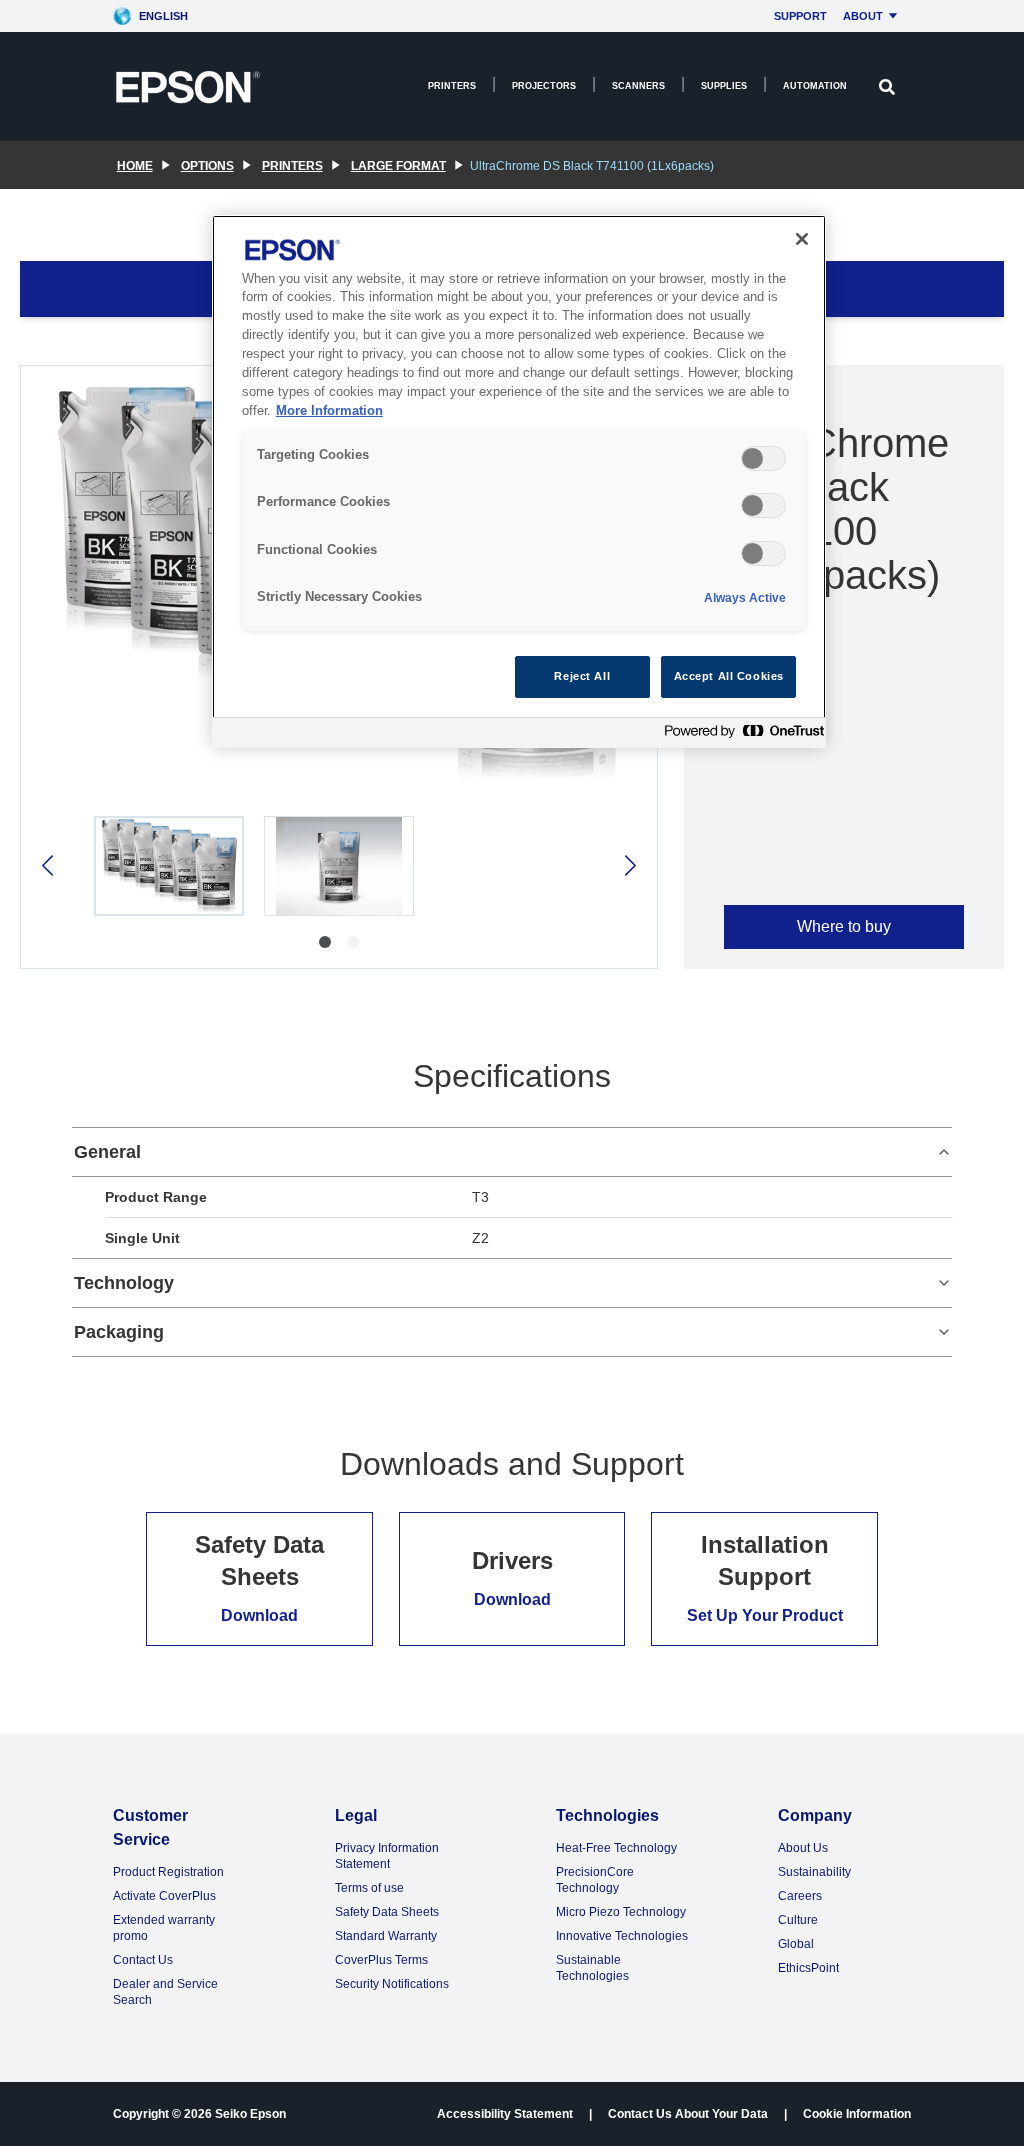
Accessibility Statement (505, 2114)
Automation (815, 86)
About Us (803, 1848)
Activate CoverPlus (164, 1896)
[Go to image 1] (325, 942)
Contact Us (143, 1960)
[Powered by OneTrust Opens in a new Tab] (740, 735)
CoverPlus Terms (381, 1960)
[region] (519, 481)
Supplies (724, 86)
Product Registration (168, 1872)
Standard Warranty (386, 1936)
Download (259, 1615)
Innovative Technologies (622, 1936)
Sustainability (814, 1872)
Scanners (638, 86)
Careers (800, 1896)
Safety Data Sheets (387, 1912)
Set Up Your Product (765, 1615)
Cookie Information (857, 2114)
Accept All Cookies (729, 676)
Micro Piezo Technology (621, 1912)
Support (800, 16)
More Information (329, 411)
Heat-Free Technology (616, 1848)
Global (796, 1944)
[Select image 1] (169, 866)
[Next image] (628, 865)
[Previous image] (49, 865)
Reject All (582, 676)
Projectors (544, 86)
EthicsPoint (808, 1968)
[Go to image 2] (353, 942)
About (863, 16)
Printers (452, 86)
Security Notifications (392, 1984)
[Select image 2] (339, 866)
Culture (798, 1920)
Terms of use (369, 1888)
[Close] (802, 239)
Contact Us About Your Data (688, 2114)
